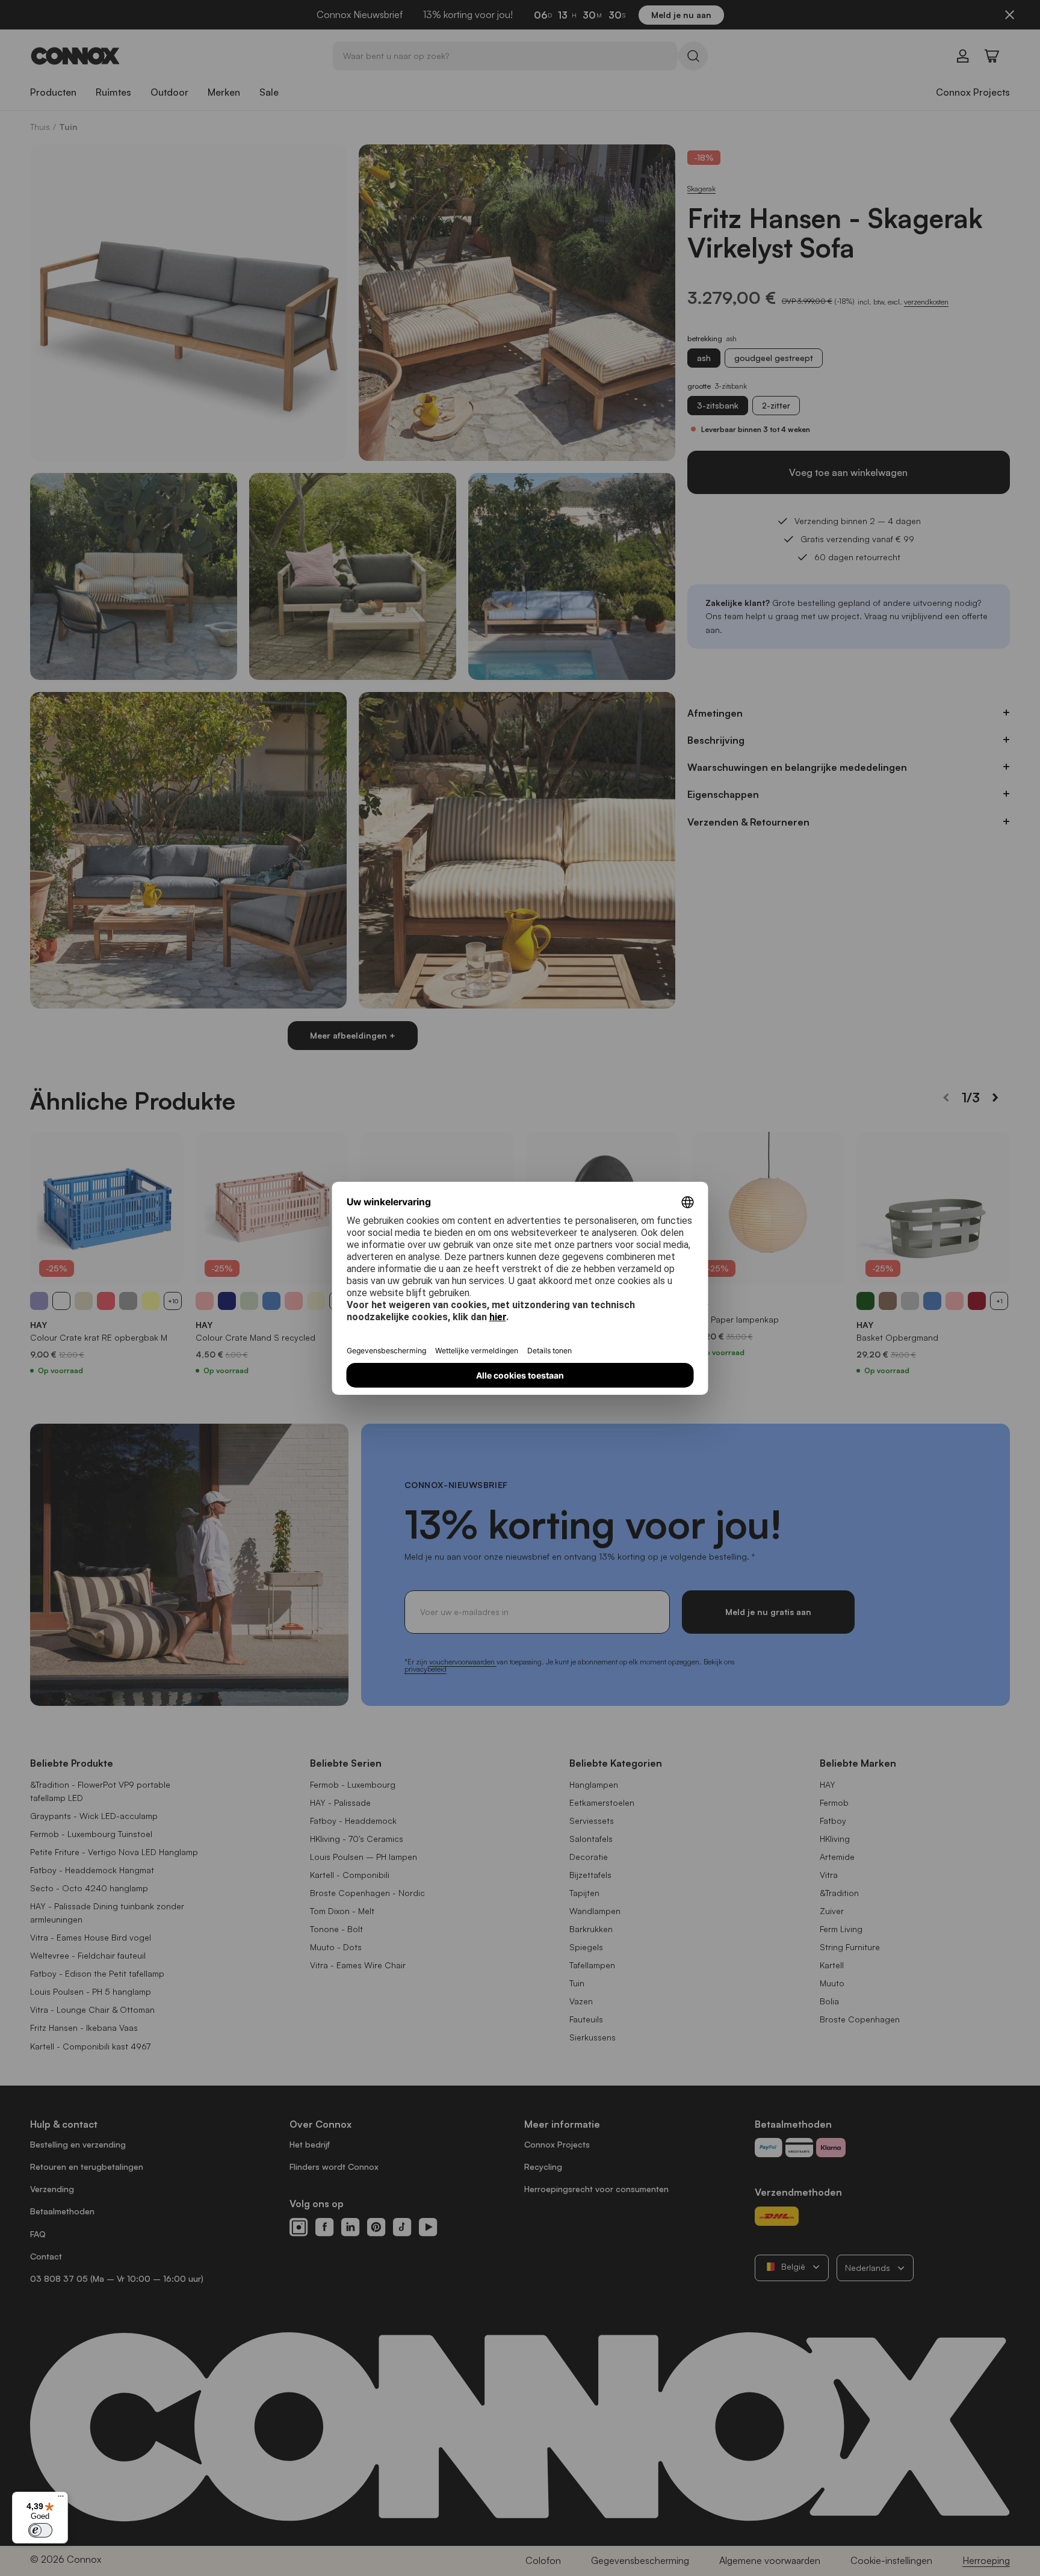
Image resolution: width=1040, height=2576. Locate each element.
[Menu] (61, 2499)
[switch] (40, 2530)
